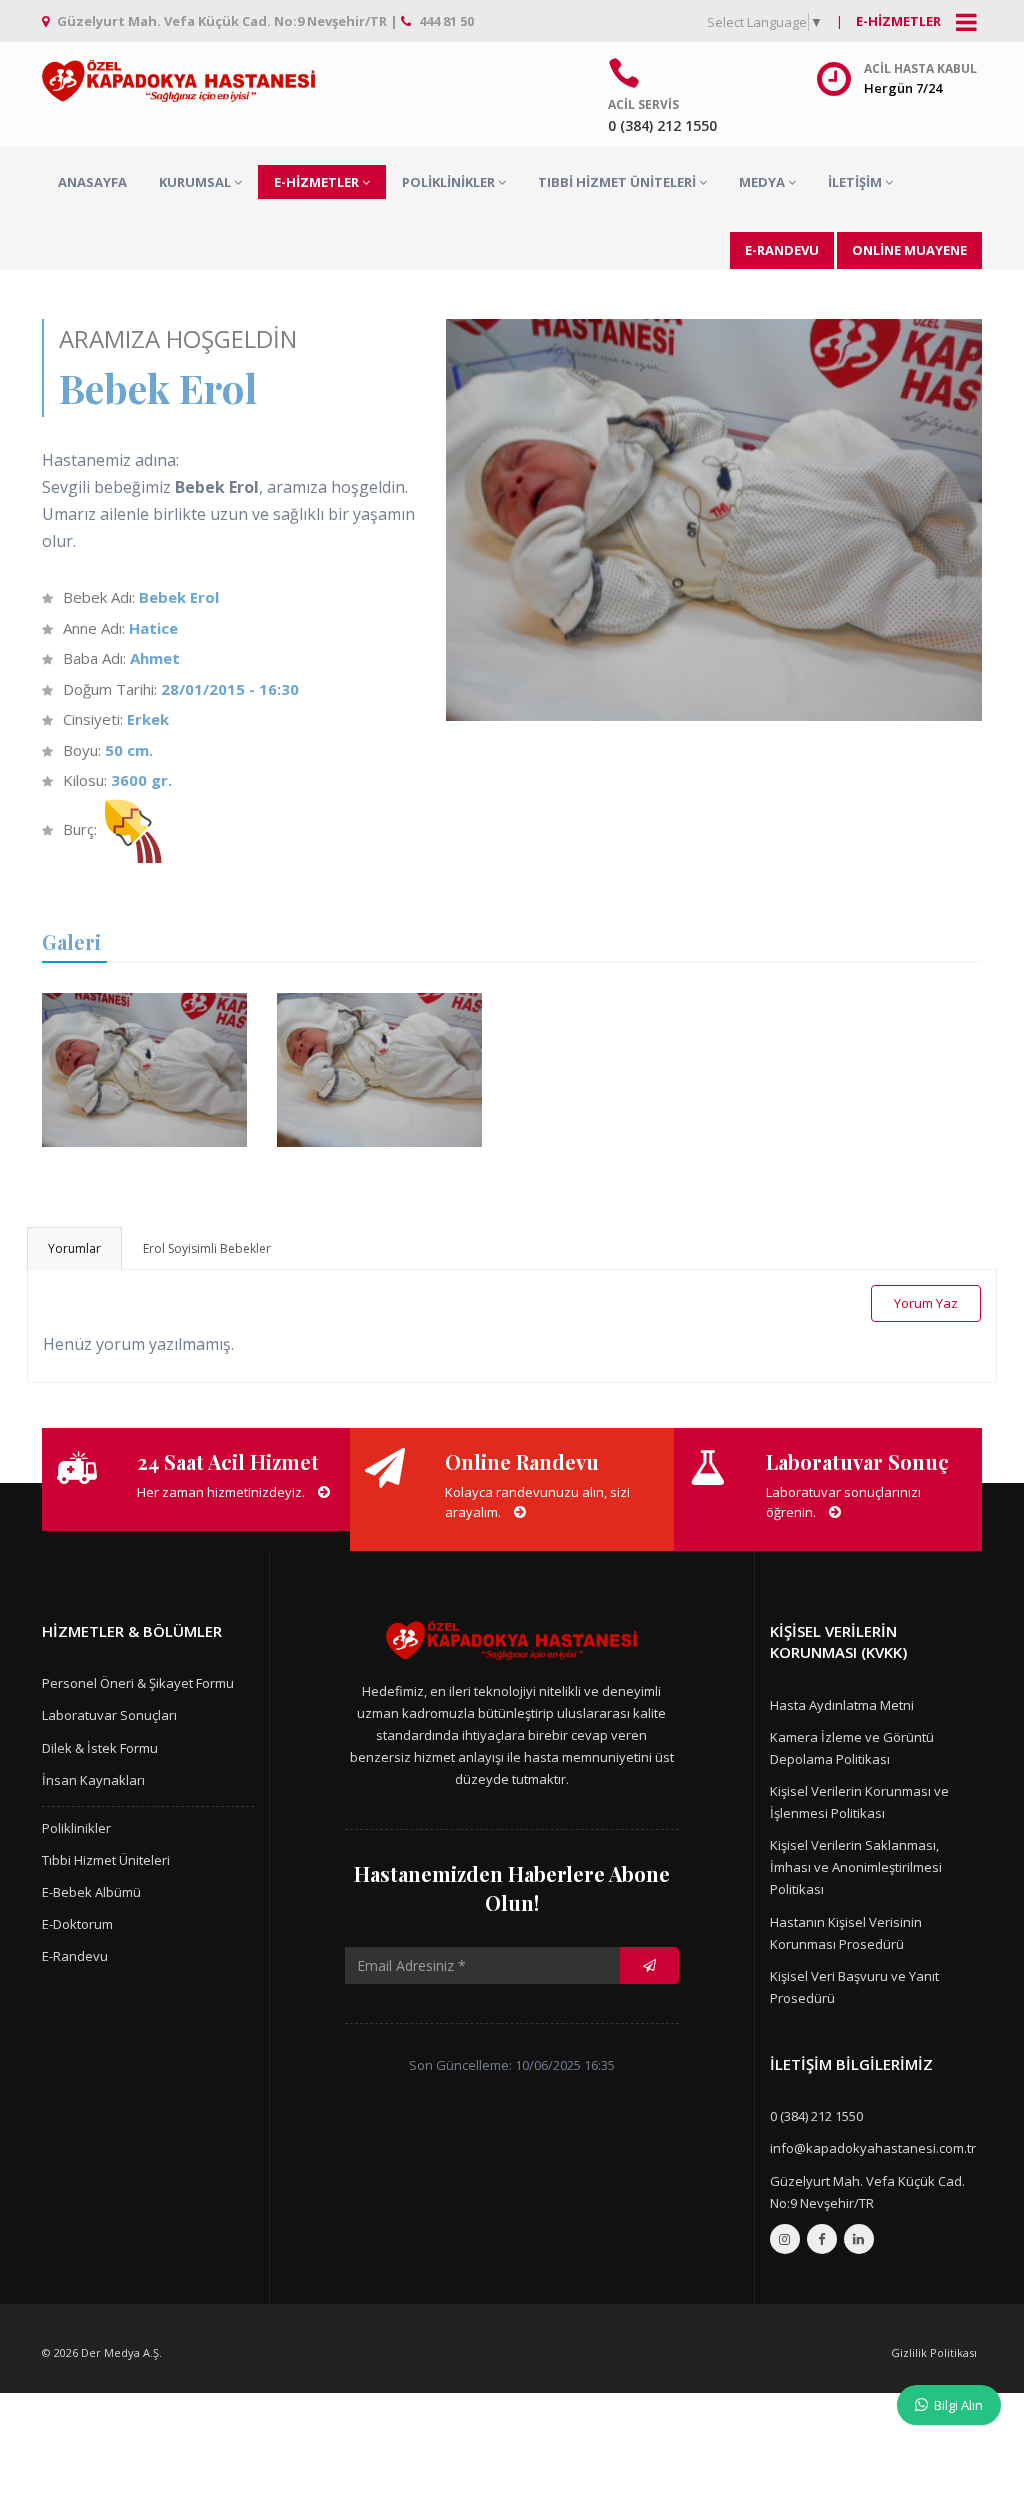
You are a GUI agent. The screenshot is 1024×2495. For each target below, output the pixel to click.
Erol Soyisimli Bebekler (207, 1248)
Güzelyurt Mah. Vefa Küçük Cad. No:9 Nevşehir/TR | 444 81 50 (264, 21)
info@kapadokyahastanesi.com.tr (873, 2148)
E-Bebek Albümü (91, 1892)
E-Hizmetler (898, 21)
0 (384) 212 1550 (816, 2116)
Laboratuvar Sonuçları (109, 1715)
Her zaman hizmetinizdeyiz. (222, 1492)
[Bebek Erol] (141, 997)
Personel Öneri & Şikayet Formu (138, 1683)
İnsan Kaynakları (93, 1780)
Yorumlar (74, 1248)
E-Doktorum (77, 1924)
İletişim (855, 182)
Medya (762, 182)
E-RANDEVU (782, 250)
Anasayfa (92, 182)
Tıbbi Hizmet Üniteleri (617, 182)
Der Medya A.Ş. (121, 2352)
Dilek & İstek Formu (100, 1748)
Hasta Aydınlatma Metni (842, 1705)
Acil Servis (643, 104)
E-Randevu (75, 1956)
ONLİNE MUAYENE (909, 250)
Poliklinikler (448, 182)
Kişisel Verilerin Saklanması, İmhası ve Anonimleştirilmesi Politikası (856, 1867)
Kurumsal (195, 182)
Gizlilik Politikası (934, 2352)
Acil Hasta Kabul (920, 68)
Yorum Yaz (926, 1303)
